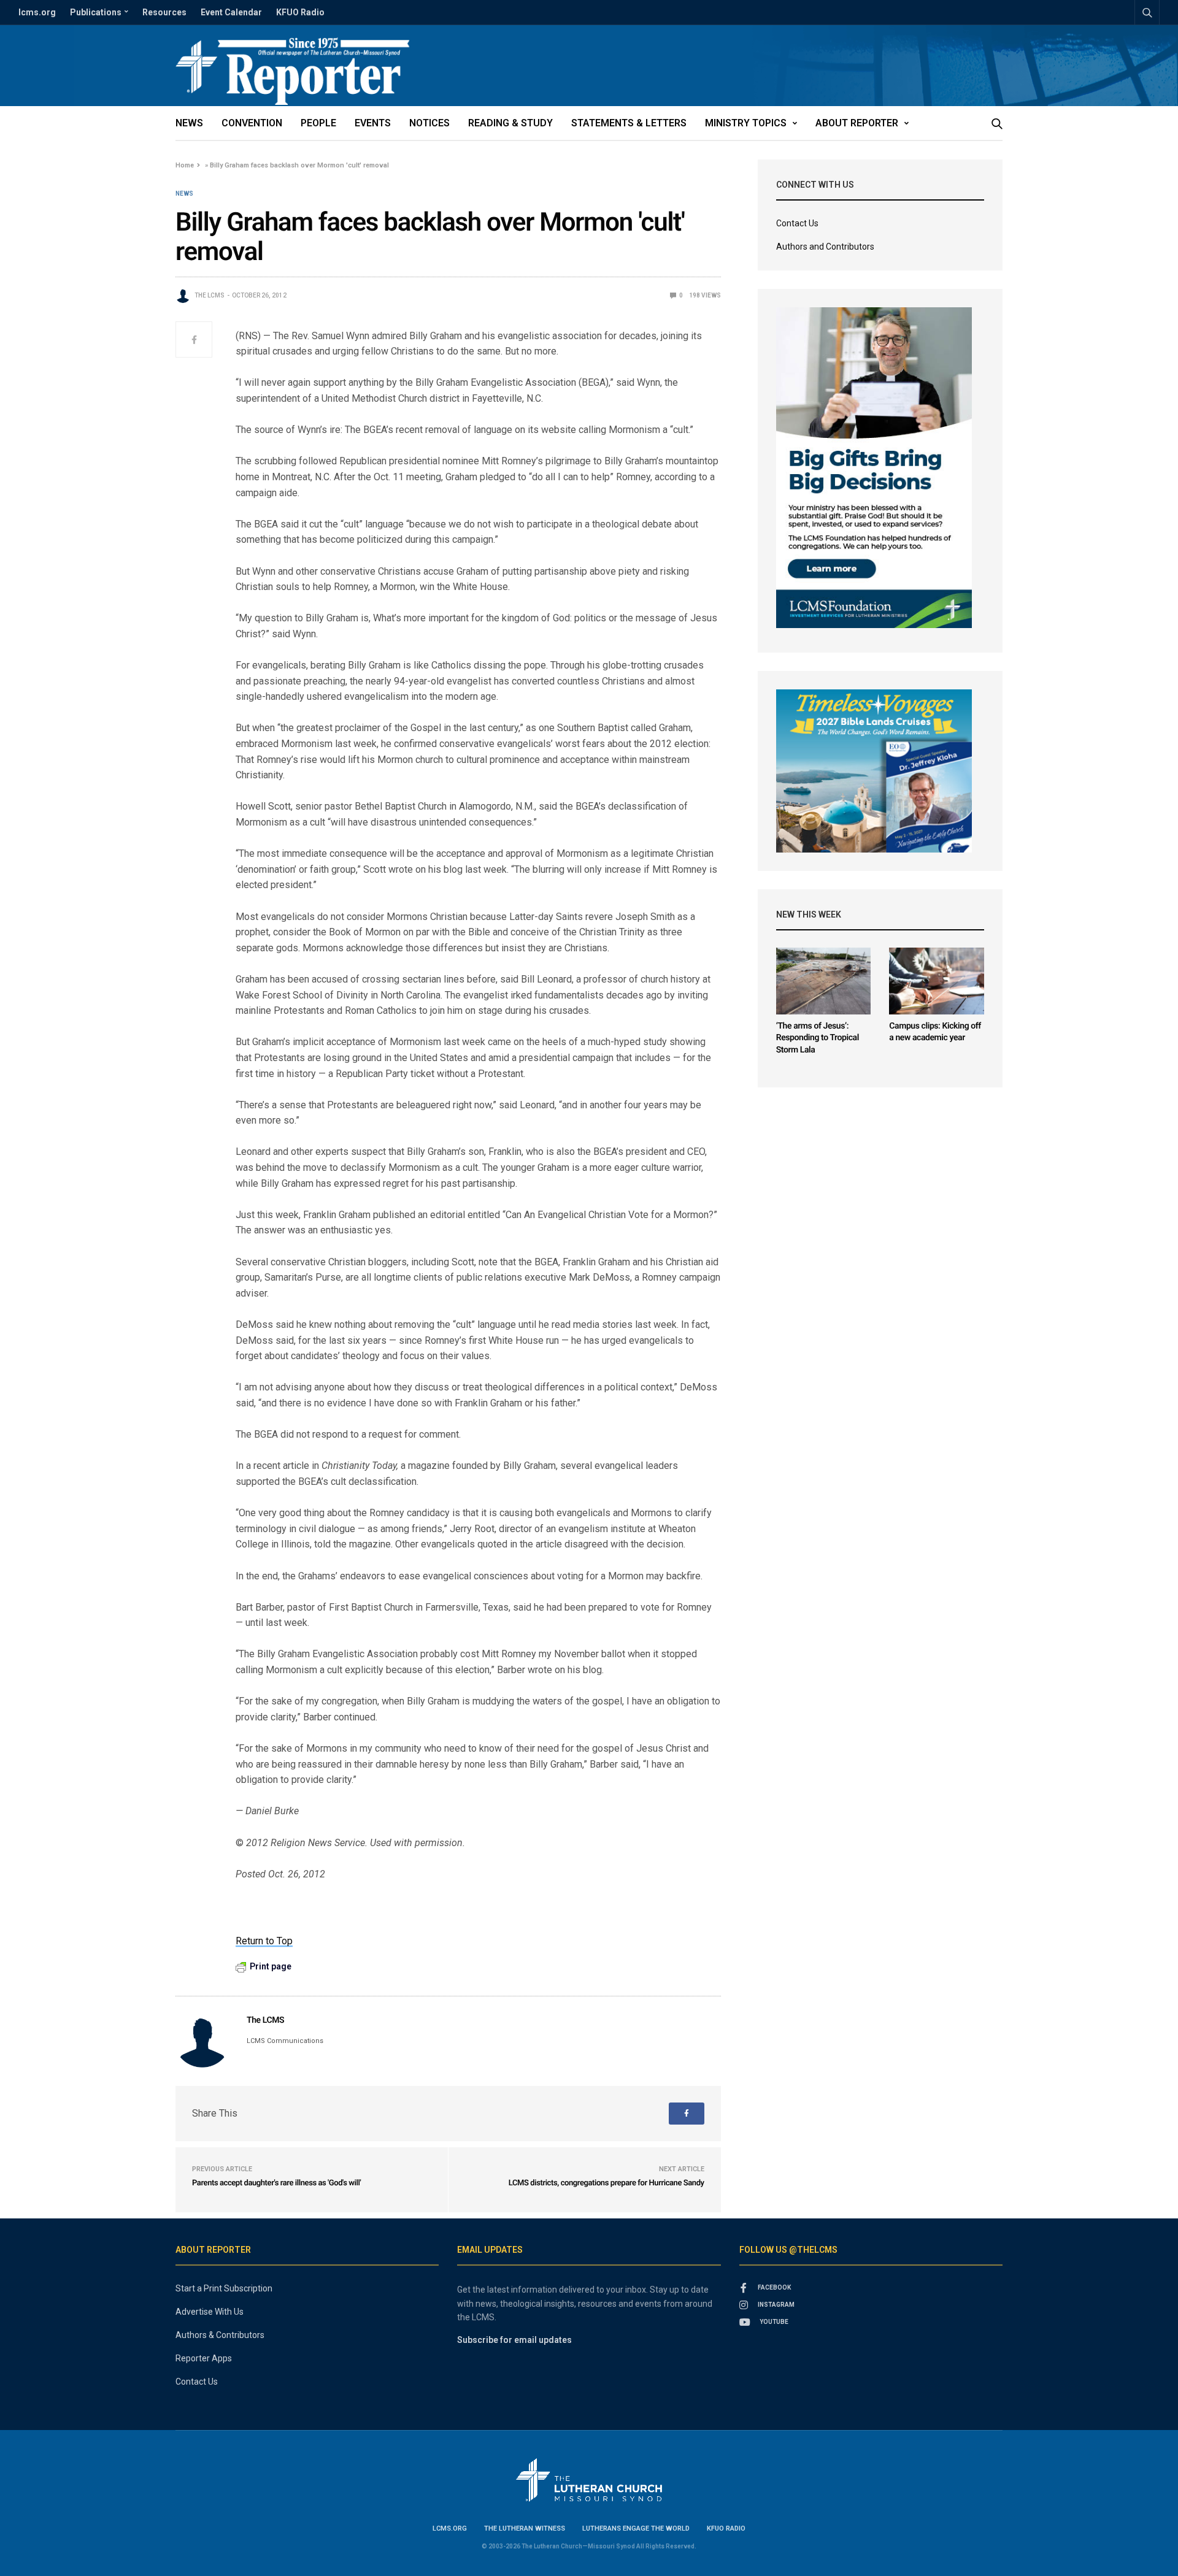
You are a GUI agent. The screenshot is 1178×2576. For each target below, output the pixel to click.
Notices (429, 123)
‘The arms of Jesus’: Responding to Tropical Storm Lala (818, 1038)
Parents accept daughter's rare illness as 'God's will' (276, 2183)
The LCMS (210, 295)
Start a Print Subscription (224, 2288)
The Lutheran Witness (525, 2528)
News (189, 123)
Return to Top (264, 1941)
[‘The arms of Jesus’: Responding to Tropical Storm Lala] (824, 981)
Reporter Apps (204, 2358)
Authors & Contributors (220, 2335)
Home (185, 165)
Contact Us (797, 223)
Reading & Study (510, 123)
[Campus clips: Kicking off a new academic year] (937, 981)
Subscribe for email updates (514, 2340)
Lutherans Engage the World (636, 2528)
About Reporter (857, 123)
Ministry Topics (746, 123)
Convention (252, 123)
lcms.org (37, 12)
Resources (164, 12)
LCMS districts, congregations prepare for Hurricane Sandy (606, 2183)
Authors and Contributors (825, 247)
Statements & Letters (629, 123)
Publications (96, 12)
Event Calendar (231, 12)
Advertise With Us (210, 2312)
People (318, 123)
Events (373, 123)
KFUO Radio (300, 12)
